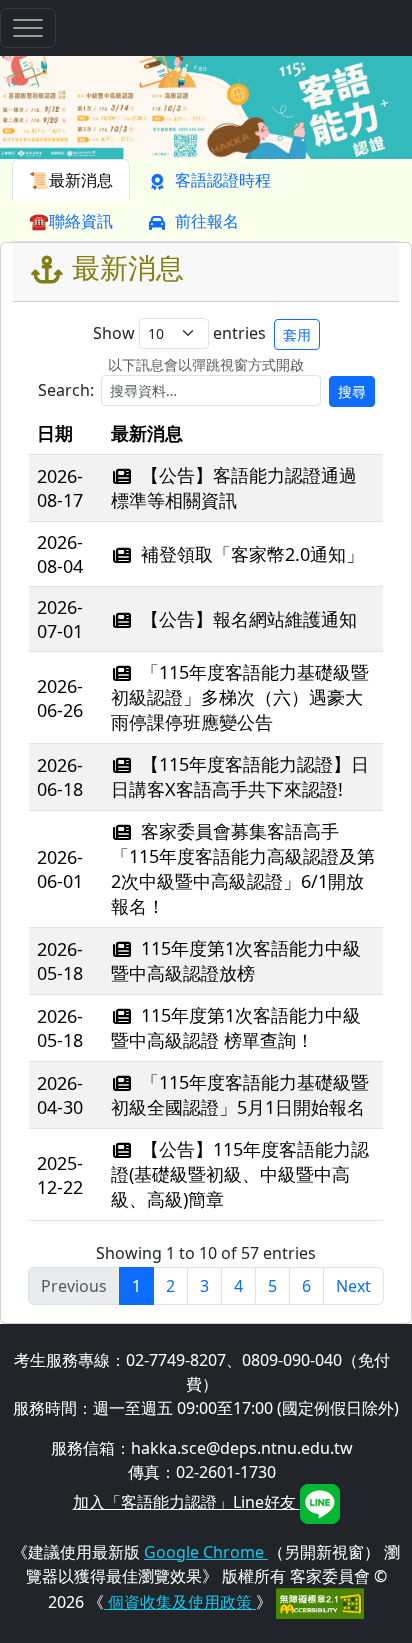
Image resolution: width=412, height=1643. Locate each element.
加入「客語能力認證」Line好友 (186, 1502)
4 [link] (238, 1286)
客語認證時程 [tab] (223, 180)
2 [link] (170, 1286)
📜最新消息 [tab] (71, 180)
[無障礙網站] (320, 1602)
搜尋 (352, 391)
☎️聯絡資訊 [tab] (71, 221)
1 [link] (136, 1286)
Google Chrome (206, 1552)
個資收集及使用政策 (180, 1602)
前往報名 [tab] (207, 221)
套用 (297, 334)
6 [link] (306, 1286)
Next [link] (353, 1286)
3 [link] (204, 1286)
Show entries (202, 333)
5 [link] (272, 1286)
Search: (202, 390)
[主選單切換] (28, 28)
